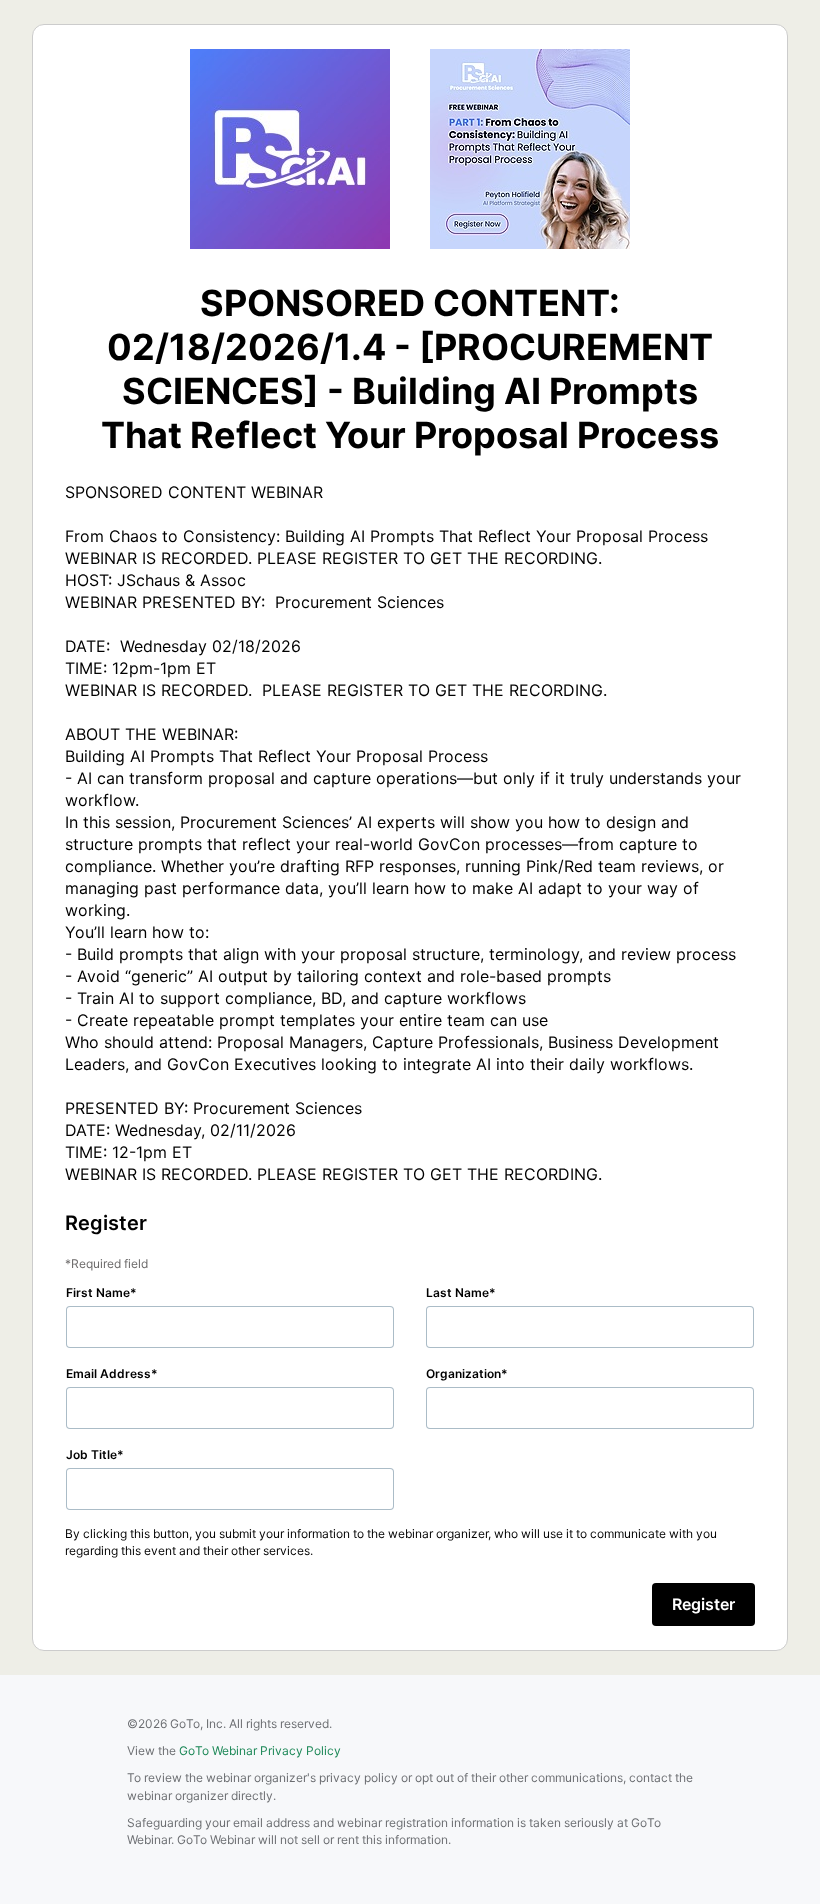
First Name (98, 1292)
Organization (463, 1373)
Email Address (108, 1373)
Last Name (457, 1292)
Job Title (91, 1454)
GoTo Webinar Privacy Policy (260, 1750)
